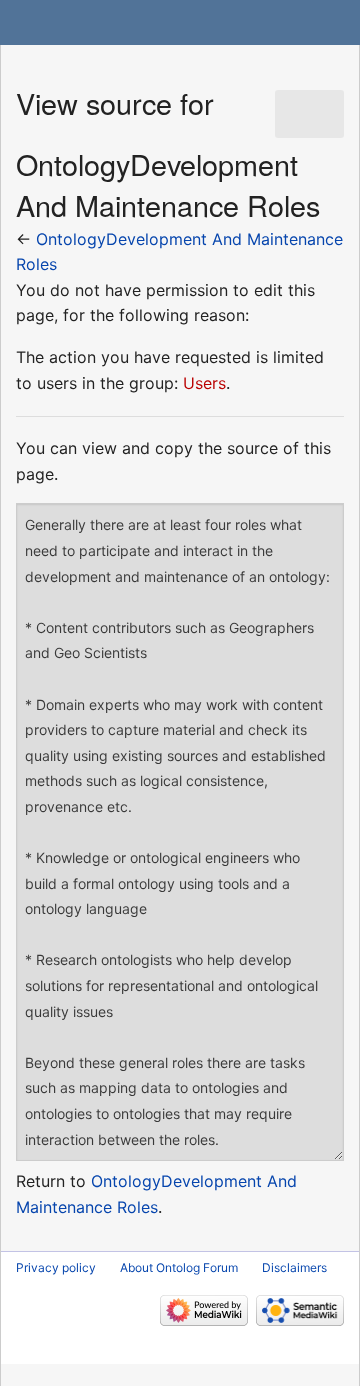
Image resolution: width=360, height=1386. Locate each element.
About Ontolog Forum (179, 1267)
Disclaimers (294, 1267)
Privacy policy (56, 1267)
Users (204, 383)
